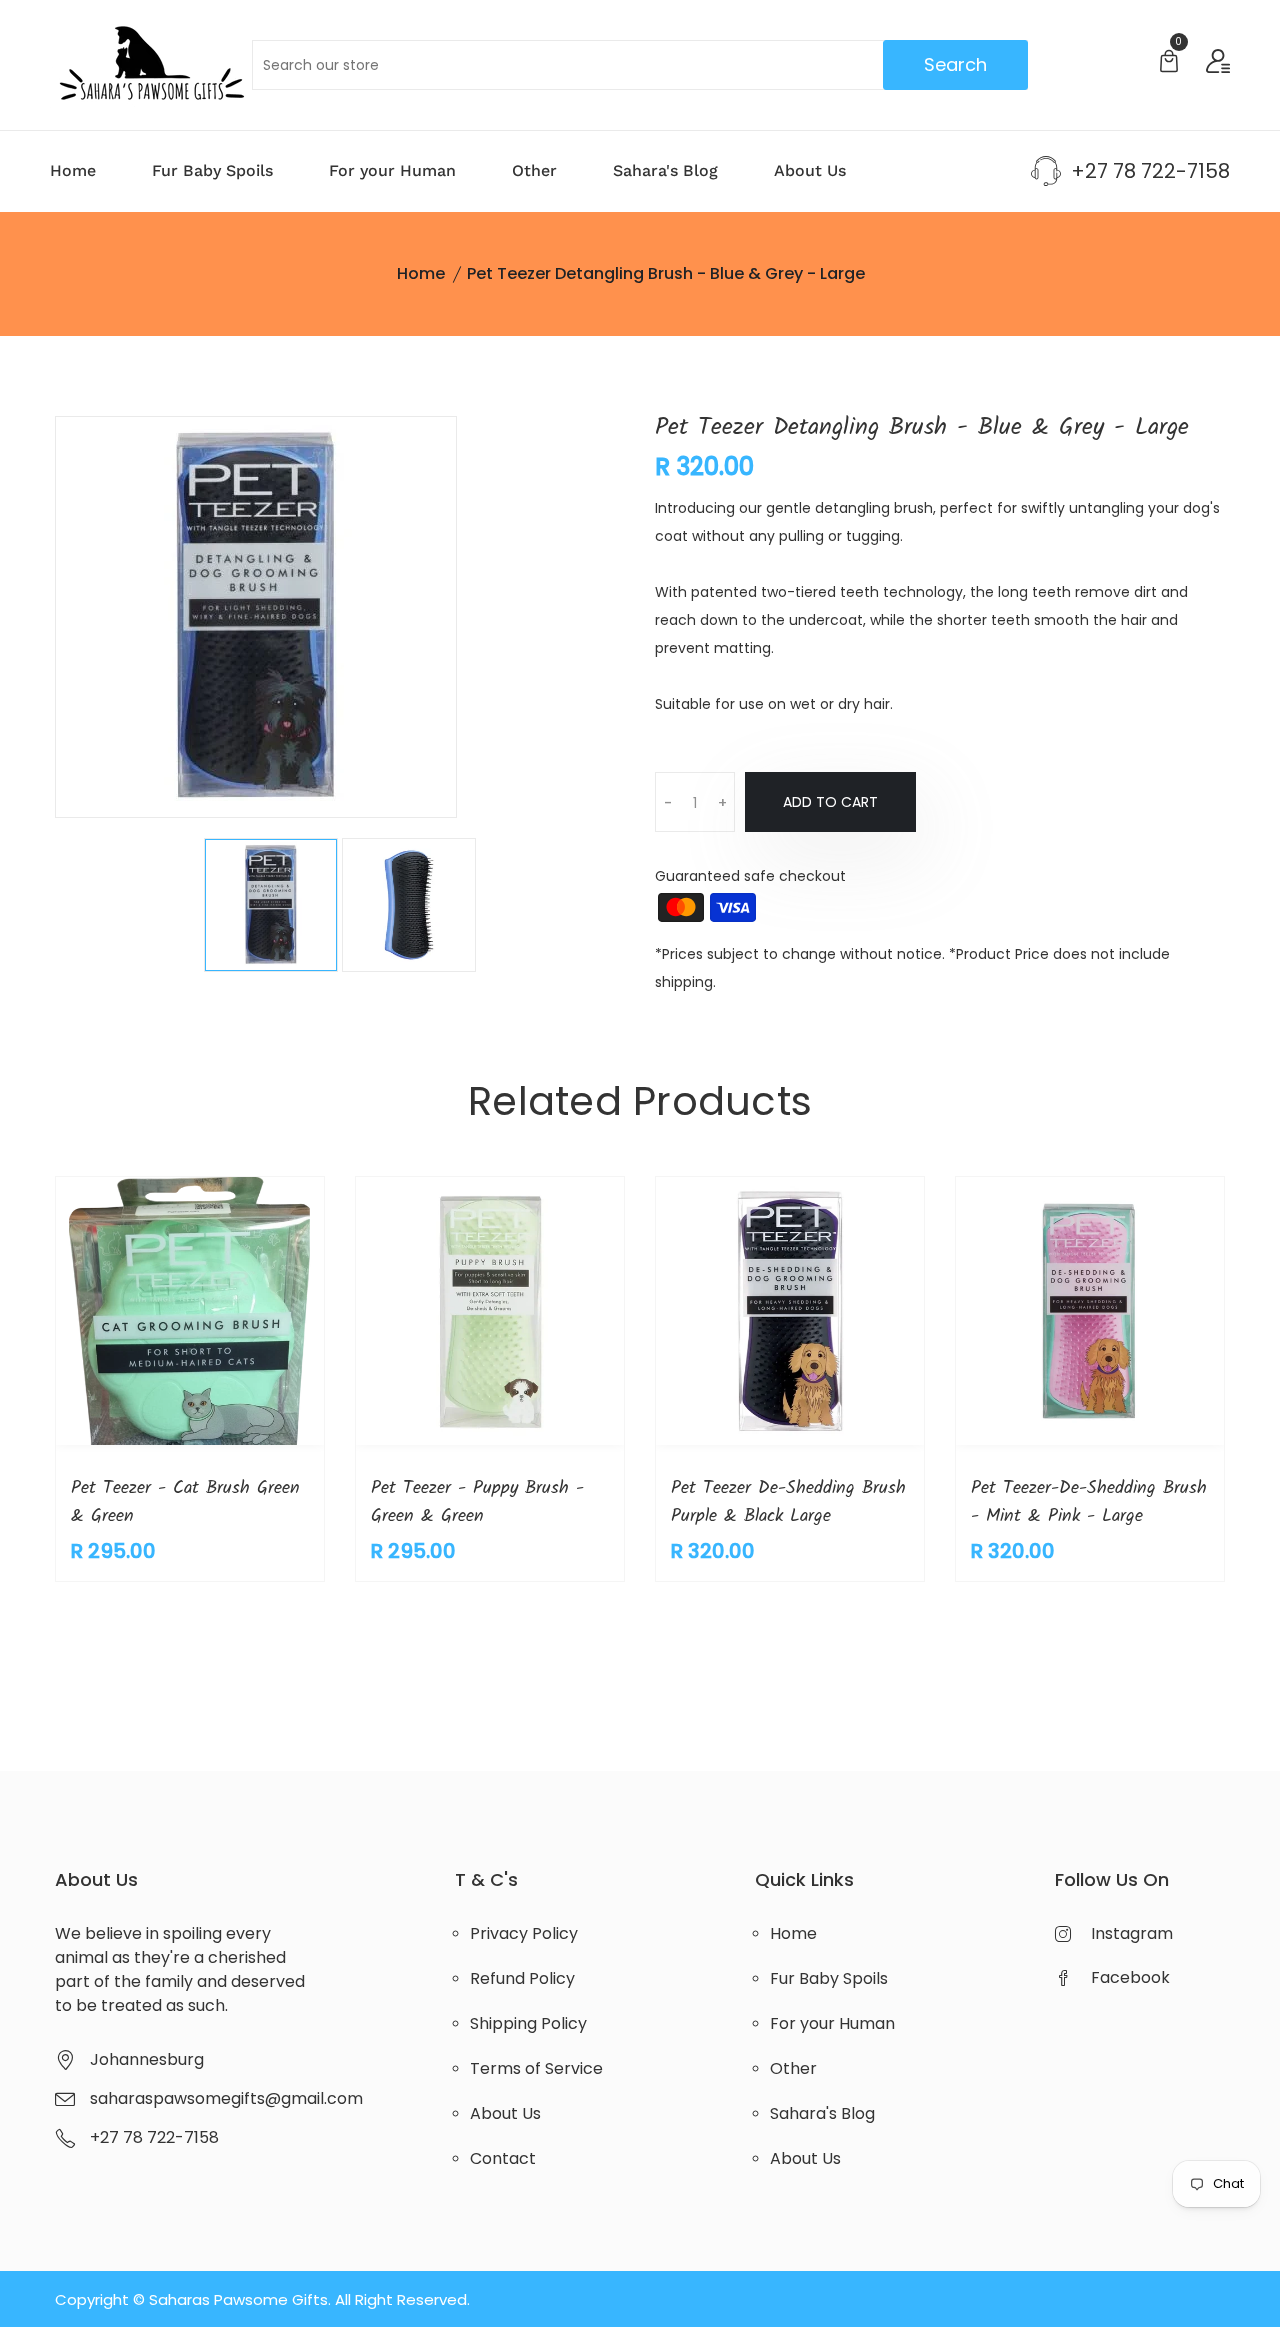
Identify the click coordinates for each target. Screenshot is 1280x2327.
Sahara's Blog (665, 170)
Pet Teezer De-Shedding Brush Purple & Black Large (788, 1502)
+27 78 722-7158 (1150, 171)
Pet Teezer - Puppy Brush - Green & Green (477, 1502)
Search (955, 64)
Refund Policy (522, 1978)
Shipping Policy (528, 2023)
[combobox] (640, 65)
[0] (1169, 63)
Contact (503, 2158)
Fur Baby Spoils (212, 170)
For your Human (392, 170)
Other (534, 170)
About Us (810, 170)
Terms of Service (536, 2068)
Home (73, 170)
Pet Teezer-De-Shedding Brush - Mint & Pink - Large (1089, 1502)
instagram (1132, 1933)
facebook (1130, 1977)
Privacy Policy (524, 1933)
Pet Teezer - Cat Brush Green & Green (185, 1502)
